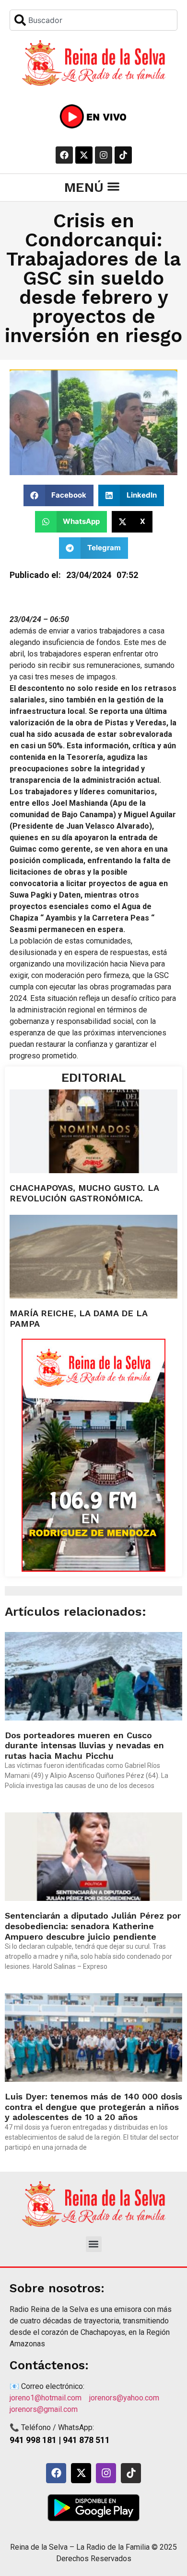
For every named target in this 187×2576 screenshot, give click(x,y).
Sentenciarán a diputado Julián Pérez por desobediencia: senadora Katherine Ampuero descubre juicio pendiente (93, 1926)
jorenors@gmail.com (44, 2409)
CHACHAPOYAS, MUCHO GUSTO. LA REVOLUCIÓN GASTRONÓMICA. (84, 1193)
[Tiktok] (123, 155)
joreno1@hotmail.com (49, 2398)
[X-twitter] (84, 155)
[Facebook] (64, 155)
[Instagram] (104, 155)
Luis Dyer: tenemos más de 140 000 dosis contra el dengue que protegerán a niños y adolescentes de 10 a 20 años (93, 2107)
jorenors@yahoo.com (130, 2398)
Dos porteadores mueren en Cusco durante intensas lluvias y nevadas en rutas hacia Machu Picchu (84, 1745)
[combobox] (93, 20)
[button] (113, 186)
